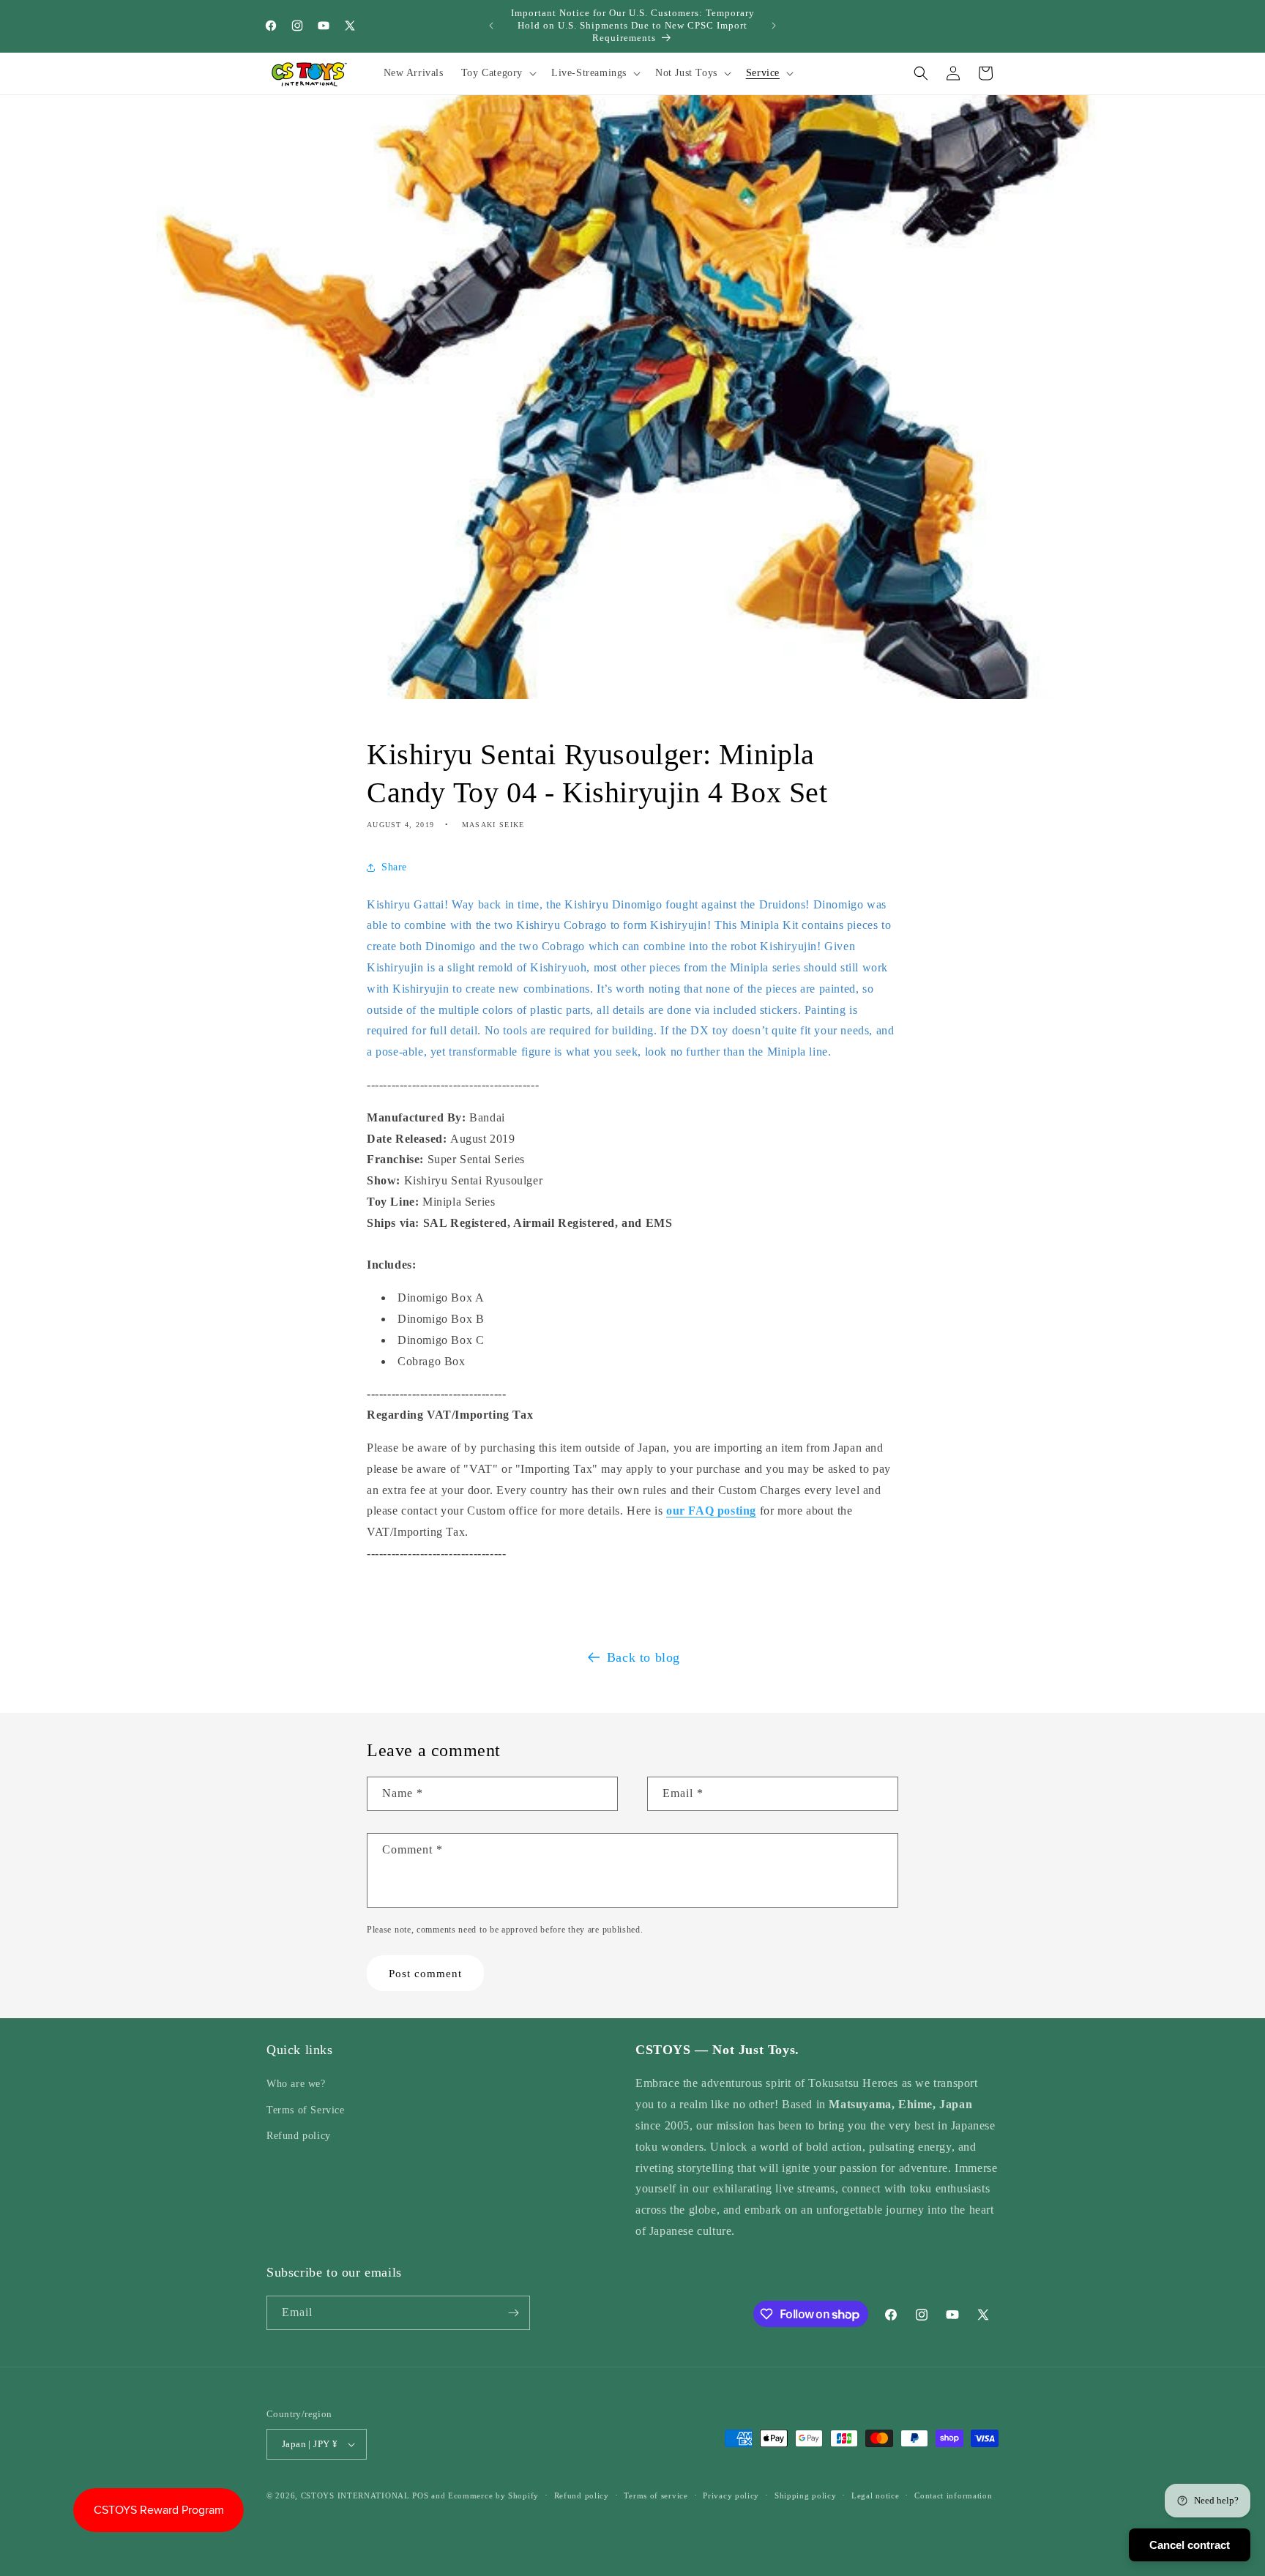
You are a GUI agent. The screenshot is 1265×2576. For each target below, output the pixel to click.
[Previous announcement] (491, 26)
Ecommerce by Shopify (493, 2495)
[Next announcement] (774, 26)
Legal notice (875, 2495)
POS (420, 2495)
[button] (497, 73)
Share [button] (394, 868)
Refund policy (299, 2136)
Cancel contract (1190, 2545)
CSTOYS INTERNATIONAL (355, 2495)
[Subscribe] (513, 2313)
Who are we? (296, 2084)
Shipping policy (806, 2495)
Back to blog (643, 1657)
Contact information (953, 2495)
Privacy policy (731, 2495)
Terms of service (656, 2495)
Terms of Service (306, 2110)
